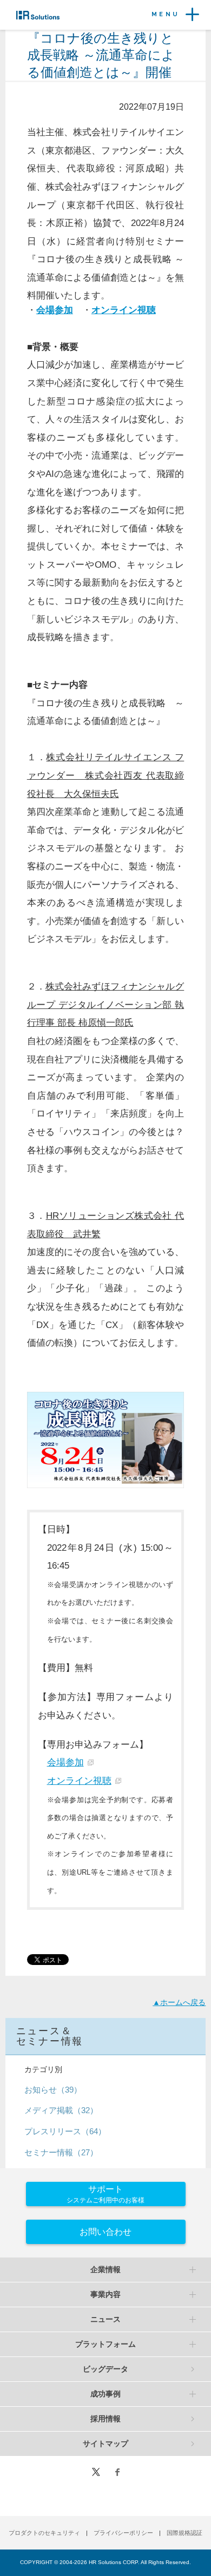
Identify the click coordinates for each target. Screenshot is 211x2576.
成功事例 (105, 2394)
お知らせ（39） (53, 2090)
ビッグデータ (105, 2369)
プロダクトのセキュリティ (44, 2533)
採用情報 (105, 2419)
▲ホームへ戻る (179, 2002)
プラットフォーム (105, 2344)
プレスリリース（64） (65, 2131)
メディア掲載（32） (61, 2110)
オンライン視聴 (79, 1781)
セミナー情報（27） (61, 2152)
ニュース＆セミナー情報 (50, 2036)
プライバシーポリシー (123, 2533)
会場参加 (65, 1762)
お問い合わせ (105, 2232)
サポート (105, 2194)
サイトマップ (105, 2444)
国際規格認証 (184, 2533)
